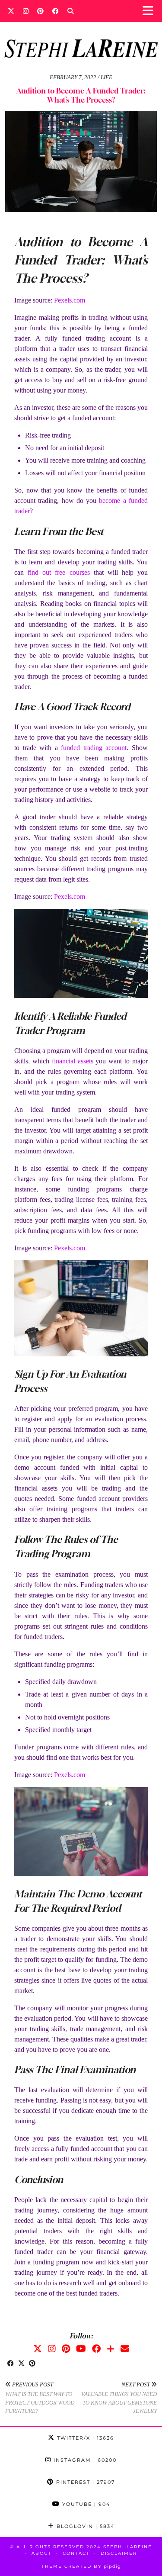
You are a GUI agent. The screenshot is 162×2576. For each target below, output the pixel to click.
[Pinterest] (40, 11)
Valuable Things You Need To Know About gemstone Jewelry (119, 2398)
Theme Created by (81, 2566)
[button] (151, 11)
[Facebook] (56, 11)
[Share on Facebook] (11, 2364)
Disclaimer (119, 2553)
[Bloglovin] (111, 2349)
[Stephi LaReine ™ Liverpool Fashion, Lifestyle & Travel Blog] (81, 37)
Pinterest (84, 2482)
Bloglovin (84, 2526)
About (42, 2553)
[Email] (125, 2349)
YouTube (85, 2504)
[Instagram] (26, 11)
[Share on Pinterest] (32, 2364)
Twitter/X (84, 2438)
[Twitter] (11, 11)
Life (106, 77)
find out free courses (59, 572)
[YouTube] (81, 2349)
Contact (76, 2553)
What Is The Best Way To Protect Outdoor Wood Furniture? (40, 2398)
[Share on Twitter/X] (21, 2364)
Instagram (84, 2460)
